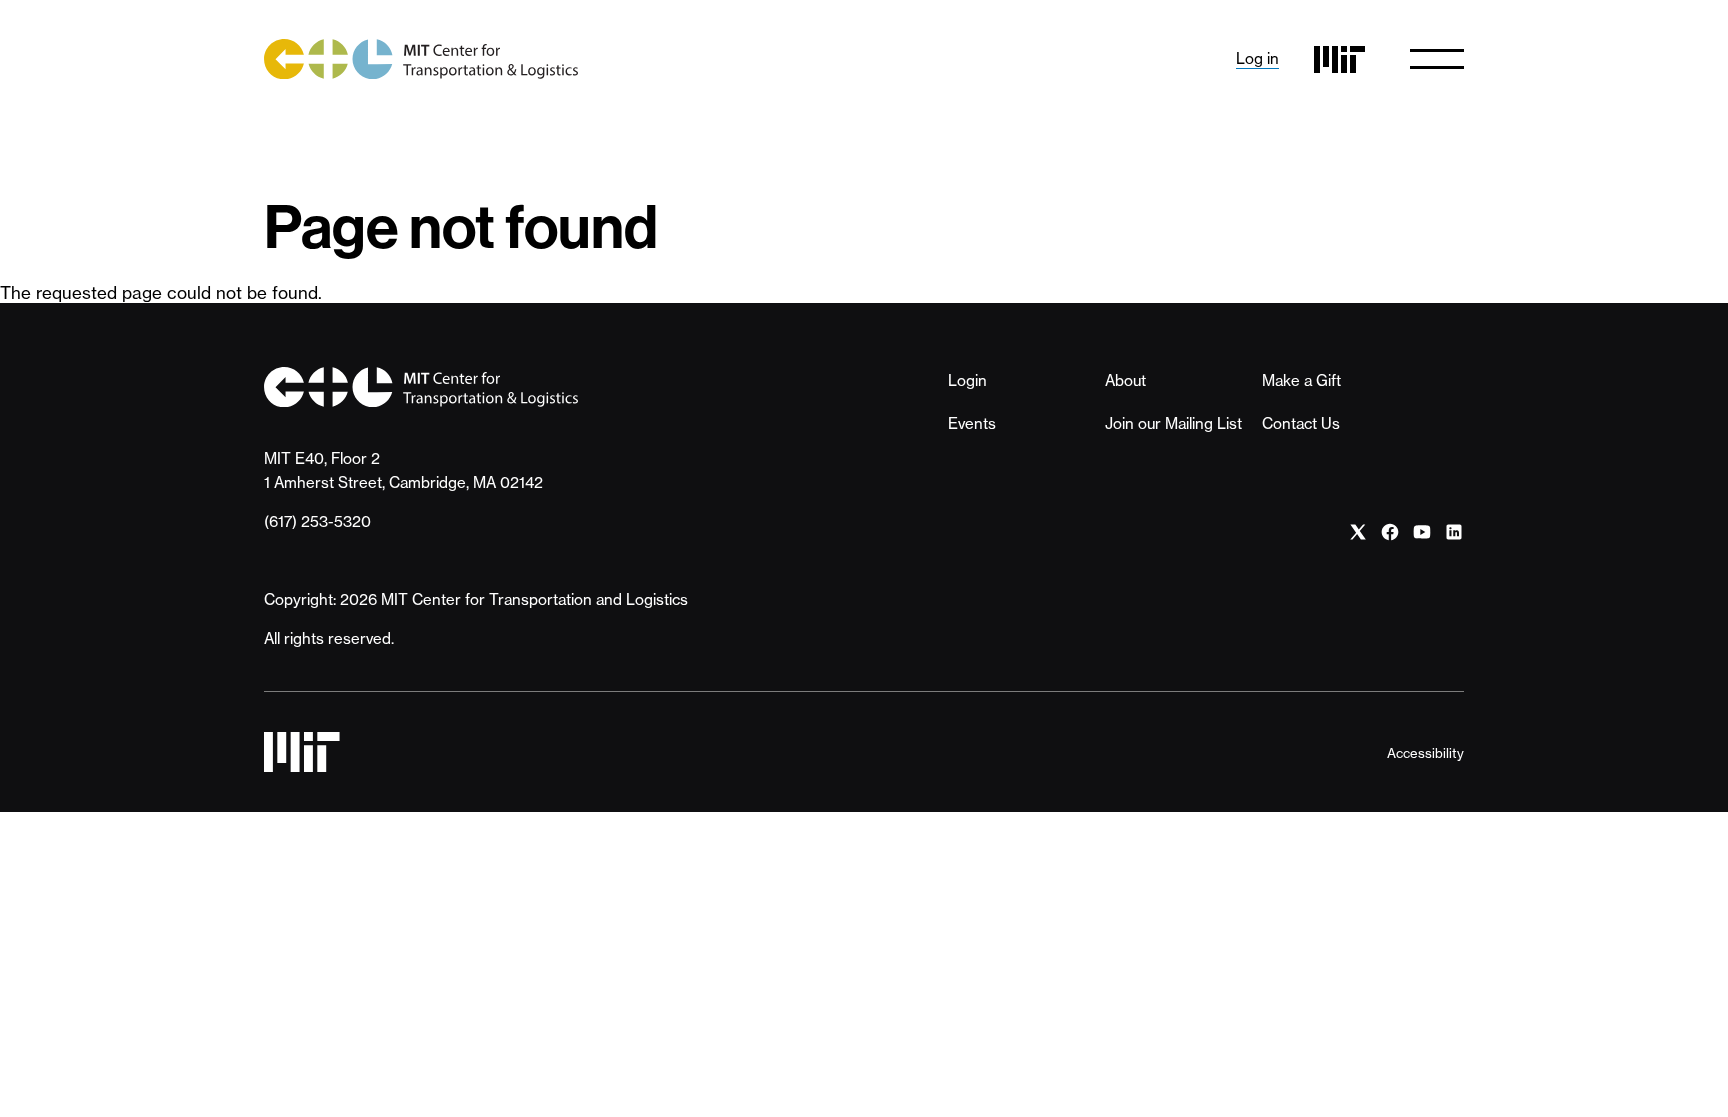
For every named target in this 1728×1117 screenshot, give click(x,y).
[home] (421, 59)
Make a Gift (1301, 380)
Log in (1257, 58)
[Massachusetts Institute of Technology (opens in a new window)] (1339, 59)
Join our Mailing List (1173, 423)
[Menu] (1437, 59)
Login (967, 380)
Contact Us (1301, 423)
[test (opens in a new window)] (1358, 532)
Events (972, 423)
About (1125, 380)
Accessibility (1425, 753)
